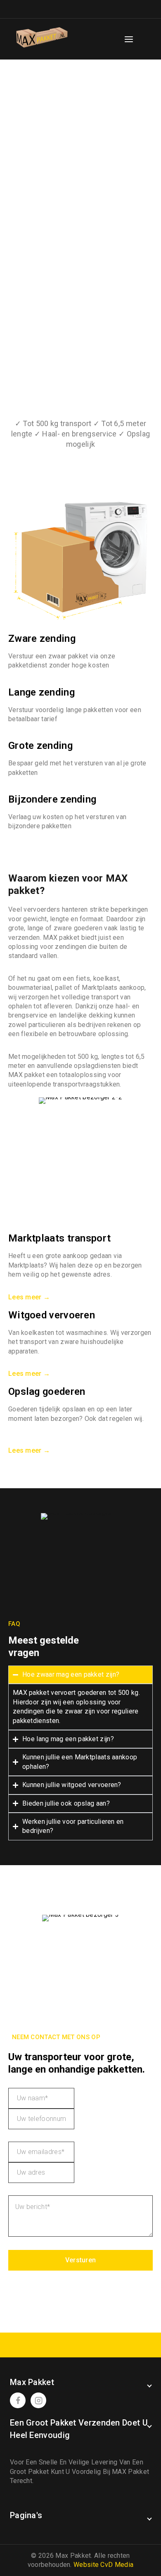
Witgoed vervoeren (52, 1315)
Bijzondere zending (52, 799)
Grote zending (40, 746)
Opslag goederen (47, 1392)
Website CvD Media (103, 2565)
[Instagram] (38, 2400)
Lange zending (41, 692)
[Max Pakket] (42, 39)
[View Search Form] (147, 39)
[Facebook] (18, 2400)
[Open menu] (129, 39)
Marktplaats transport (59, 1238)
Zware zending (42, 639)
